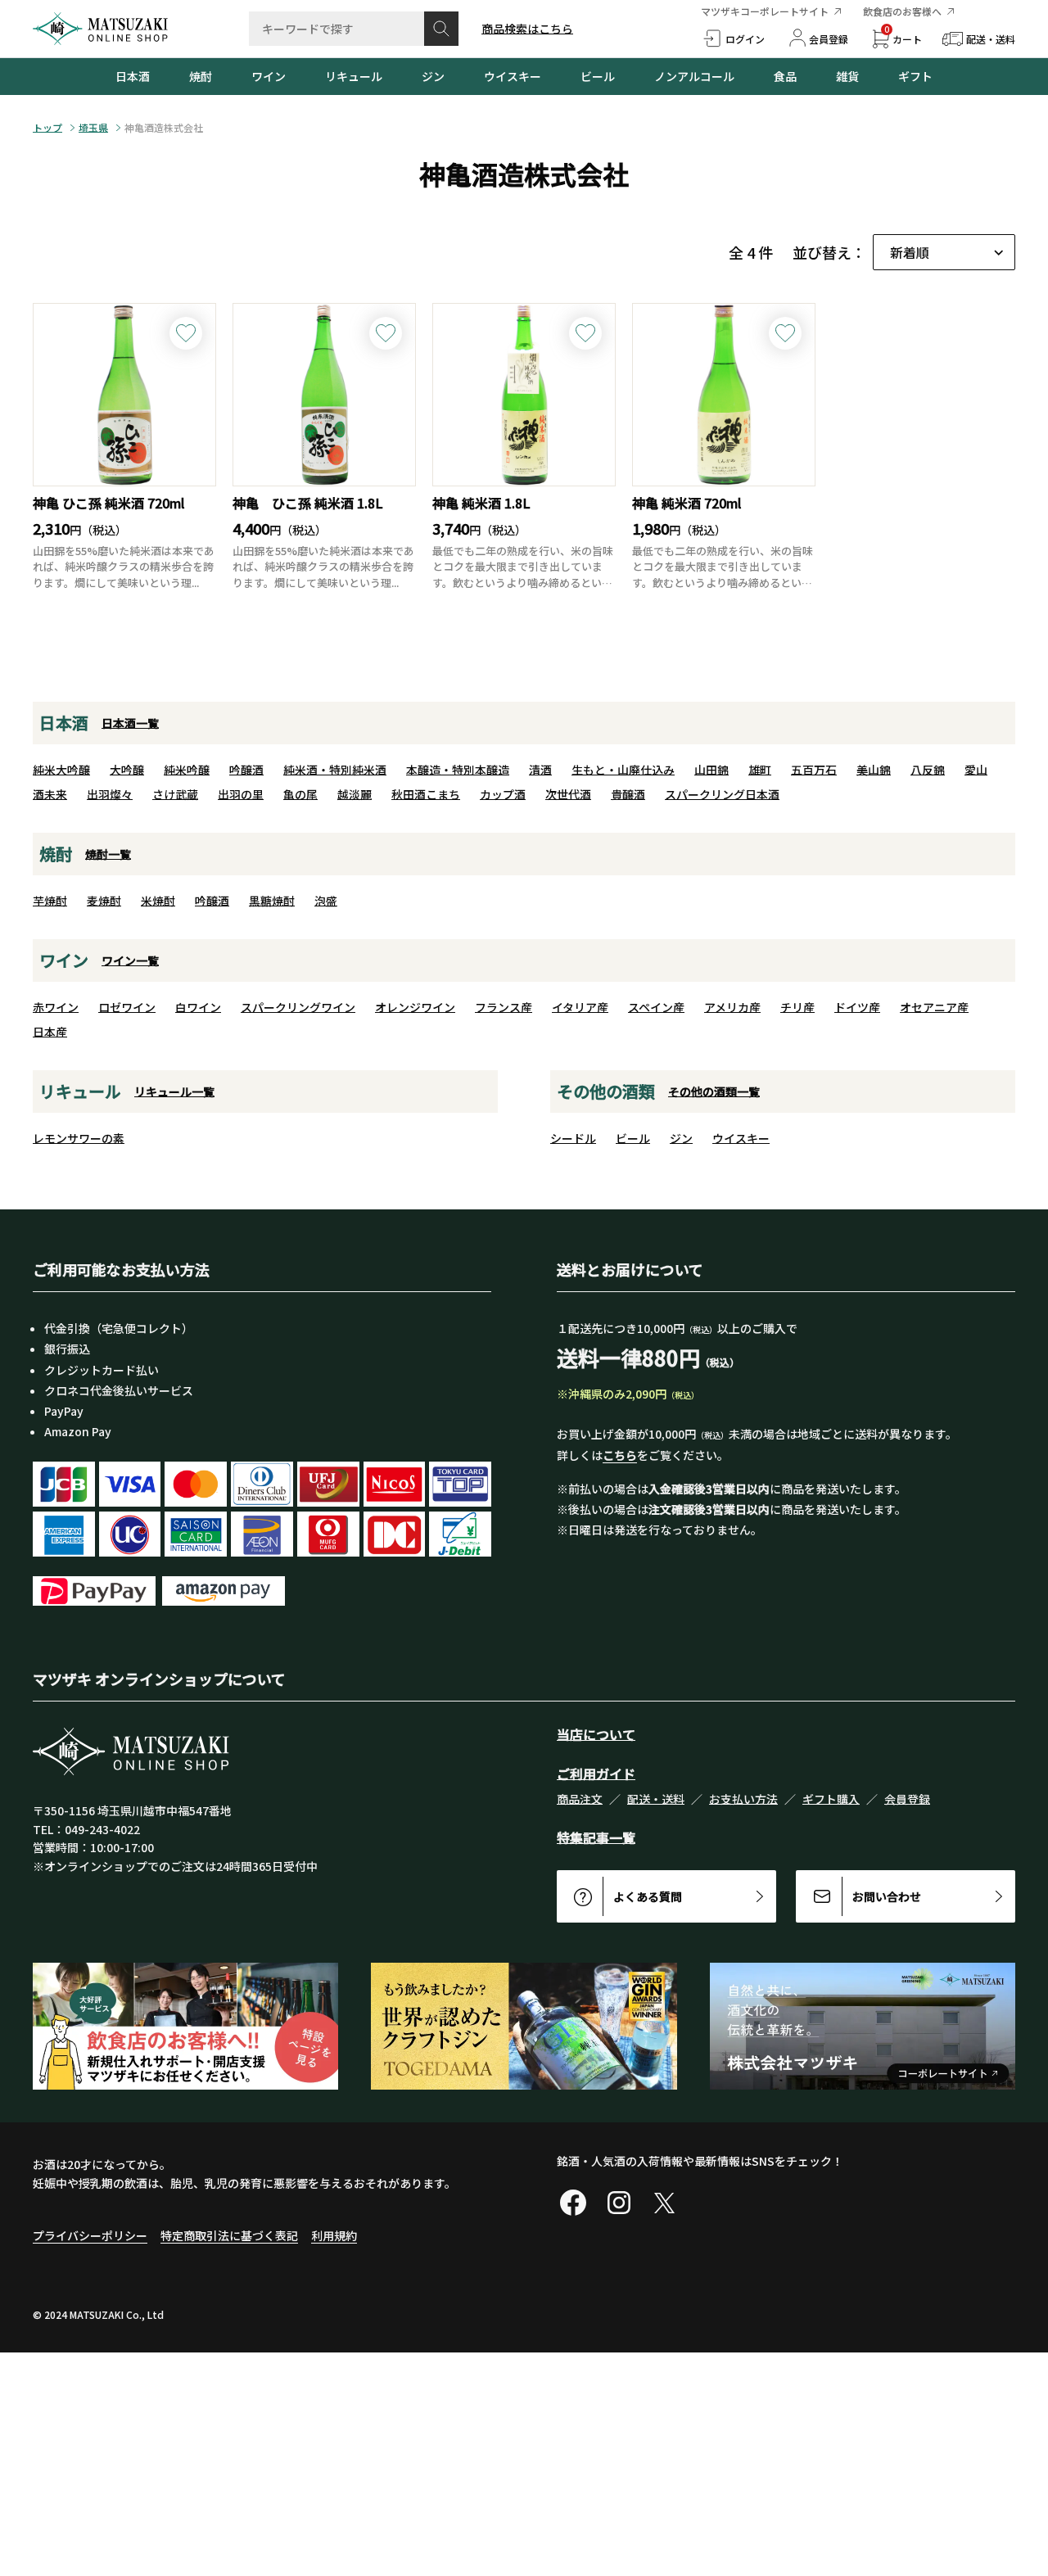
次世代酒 (568, 794)
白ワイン (198, 1007)
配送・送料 (656, 1799)
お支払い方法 (743, 1799)
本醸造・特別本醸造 (458, 770)
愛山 (976, 770)
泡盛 (326, 901)
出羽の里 (241, 794)
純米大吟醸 (61, 770)
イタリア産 (580, 1007)
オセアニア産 (934, 1007)
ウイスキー (513, 76)
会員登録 (907, 1799)
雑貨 (847, 76)
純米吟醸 (187, 770)
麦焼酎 (104, 901)
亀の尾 (300, 794)
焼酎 (201, 76)
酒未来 (50, 794)
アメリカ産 (732, 1007)
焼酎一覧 (108, 854)
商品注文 (580, 1799)
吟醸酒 (246, 770)
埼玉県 (93, 128)
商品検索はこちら (527, 29)
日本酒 (133, 76)
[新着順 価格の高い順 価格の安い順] (944, 252)
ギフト (915, 76)
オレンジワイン (415, 1007)
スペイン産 (656, 1007)
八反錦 (928, 770)
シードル (573, 1138)
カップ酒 (503, 794)
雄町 (760, 770)
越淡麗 (355, 794)
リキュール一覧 (174, 1091)
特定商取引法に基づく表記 (229, 2235)
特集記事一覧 (596, 1837)
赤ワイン (56, 1007)
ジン (433, 76)
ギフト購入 (831, 1799)
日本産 (50, 1032)
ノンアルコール (694, 76)
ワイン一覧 (130, 960)
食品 (785, 76)
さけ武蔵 (175, 794)
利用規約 (334, 2235)
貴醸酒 (628, 794)
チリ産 (797, 1007)
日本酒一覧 (130, 723)
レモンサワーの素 (79, 1138)
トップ (47, 128)
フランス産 (504, 1007)
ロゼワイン (127, 1007)
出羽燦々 (110, 794)
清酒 (540, 770)
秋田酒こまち (426, 794)
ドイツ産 (857, 1007)
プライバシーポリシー (90, 2235)
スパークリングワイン (298, 1007)
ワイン (269, 76)
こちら (620, 1455)
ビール (598, 76)
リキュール (354, 76)
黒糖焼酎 (272, 901)
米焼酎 (158, 901)
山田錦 (711, 770)
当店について (596, 1734)
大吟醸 (127, 770)
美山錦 (874, 770)
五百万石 (814, 770)
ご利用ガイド (596, 1774)
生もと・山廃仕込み (623, 770)
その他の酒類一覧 (714, 1091)
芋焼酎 (50, 901)
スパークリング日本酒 (722, 794)
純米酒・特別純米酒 (335, 770)
